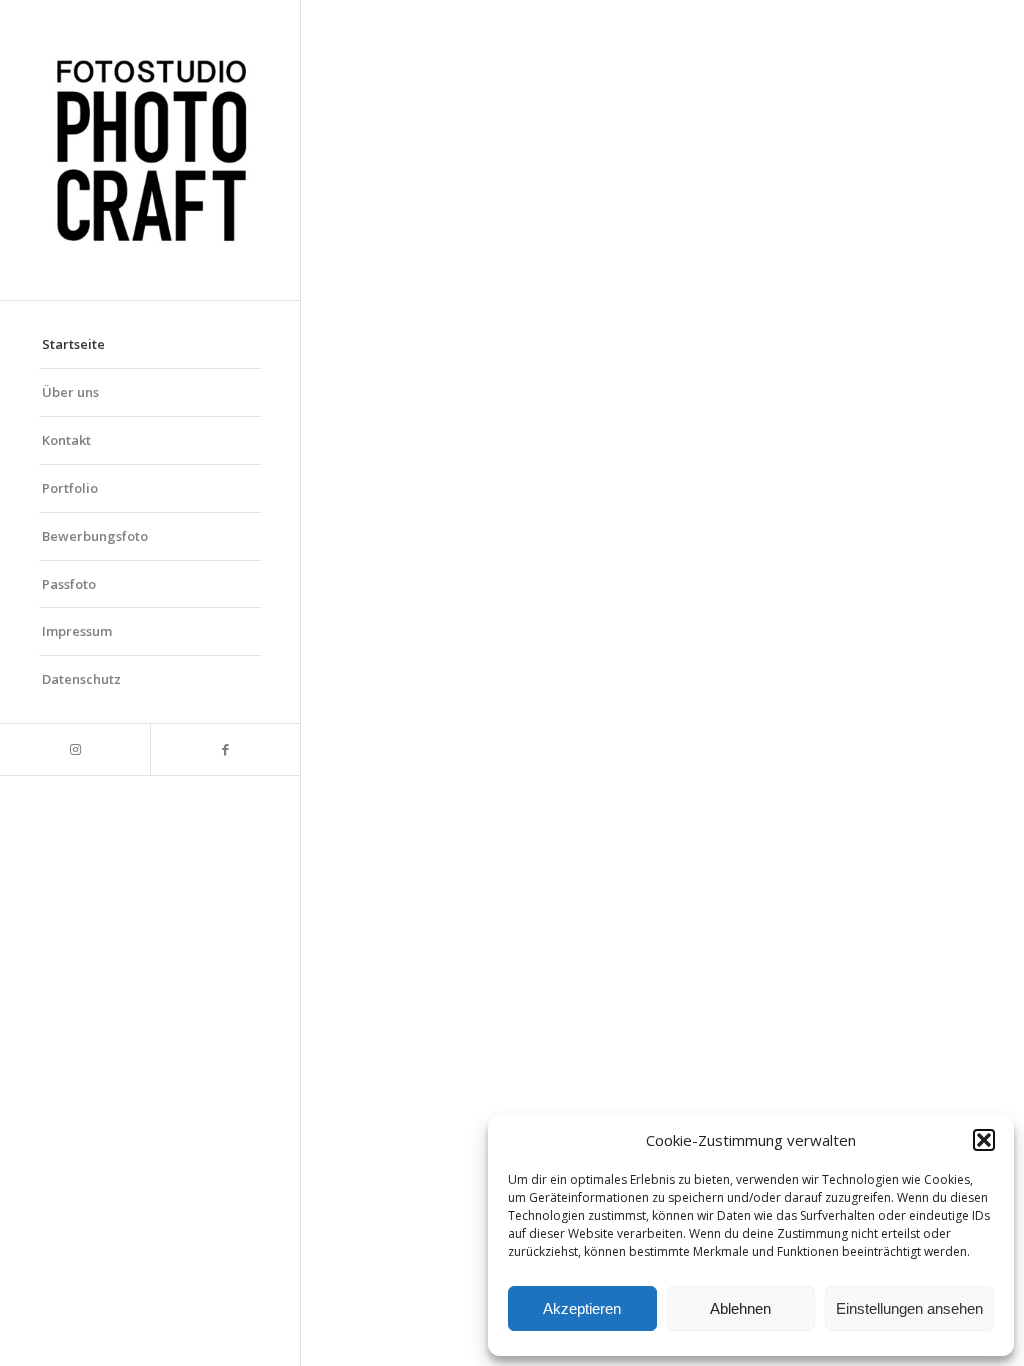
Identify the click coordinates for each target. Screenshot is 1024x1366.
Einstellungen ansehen (909, 1308)
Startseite (73, 344)
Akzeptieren (582, 1308)
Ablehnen (740, 1308)
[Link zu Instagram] (75, 749)
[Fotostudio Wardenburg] (150, 150)
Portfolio (70, 488)
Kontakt (66, 440)
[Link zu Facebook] (225, 749)
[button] (984, 1140)
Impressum (77, 631)
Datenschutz (81, 679)
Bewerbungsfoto (95, 536)
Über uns (70, 392)
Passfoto (69, 584)
